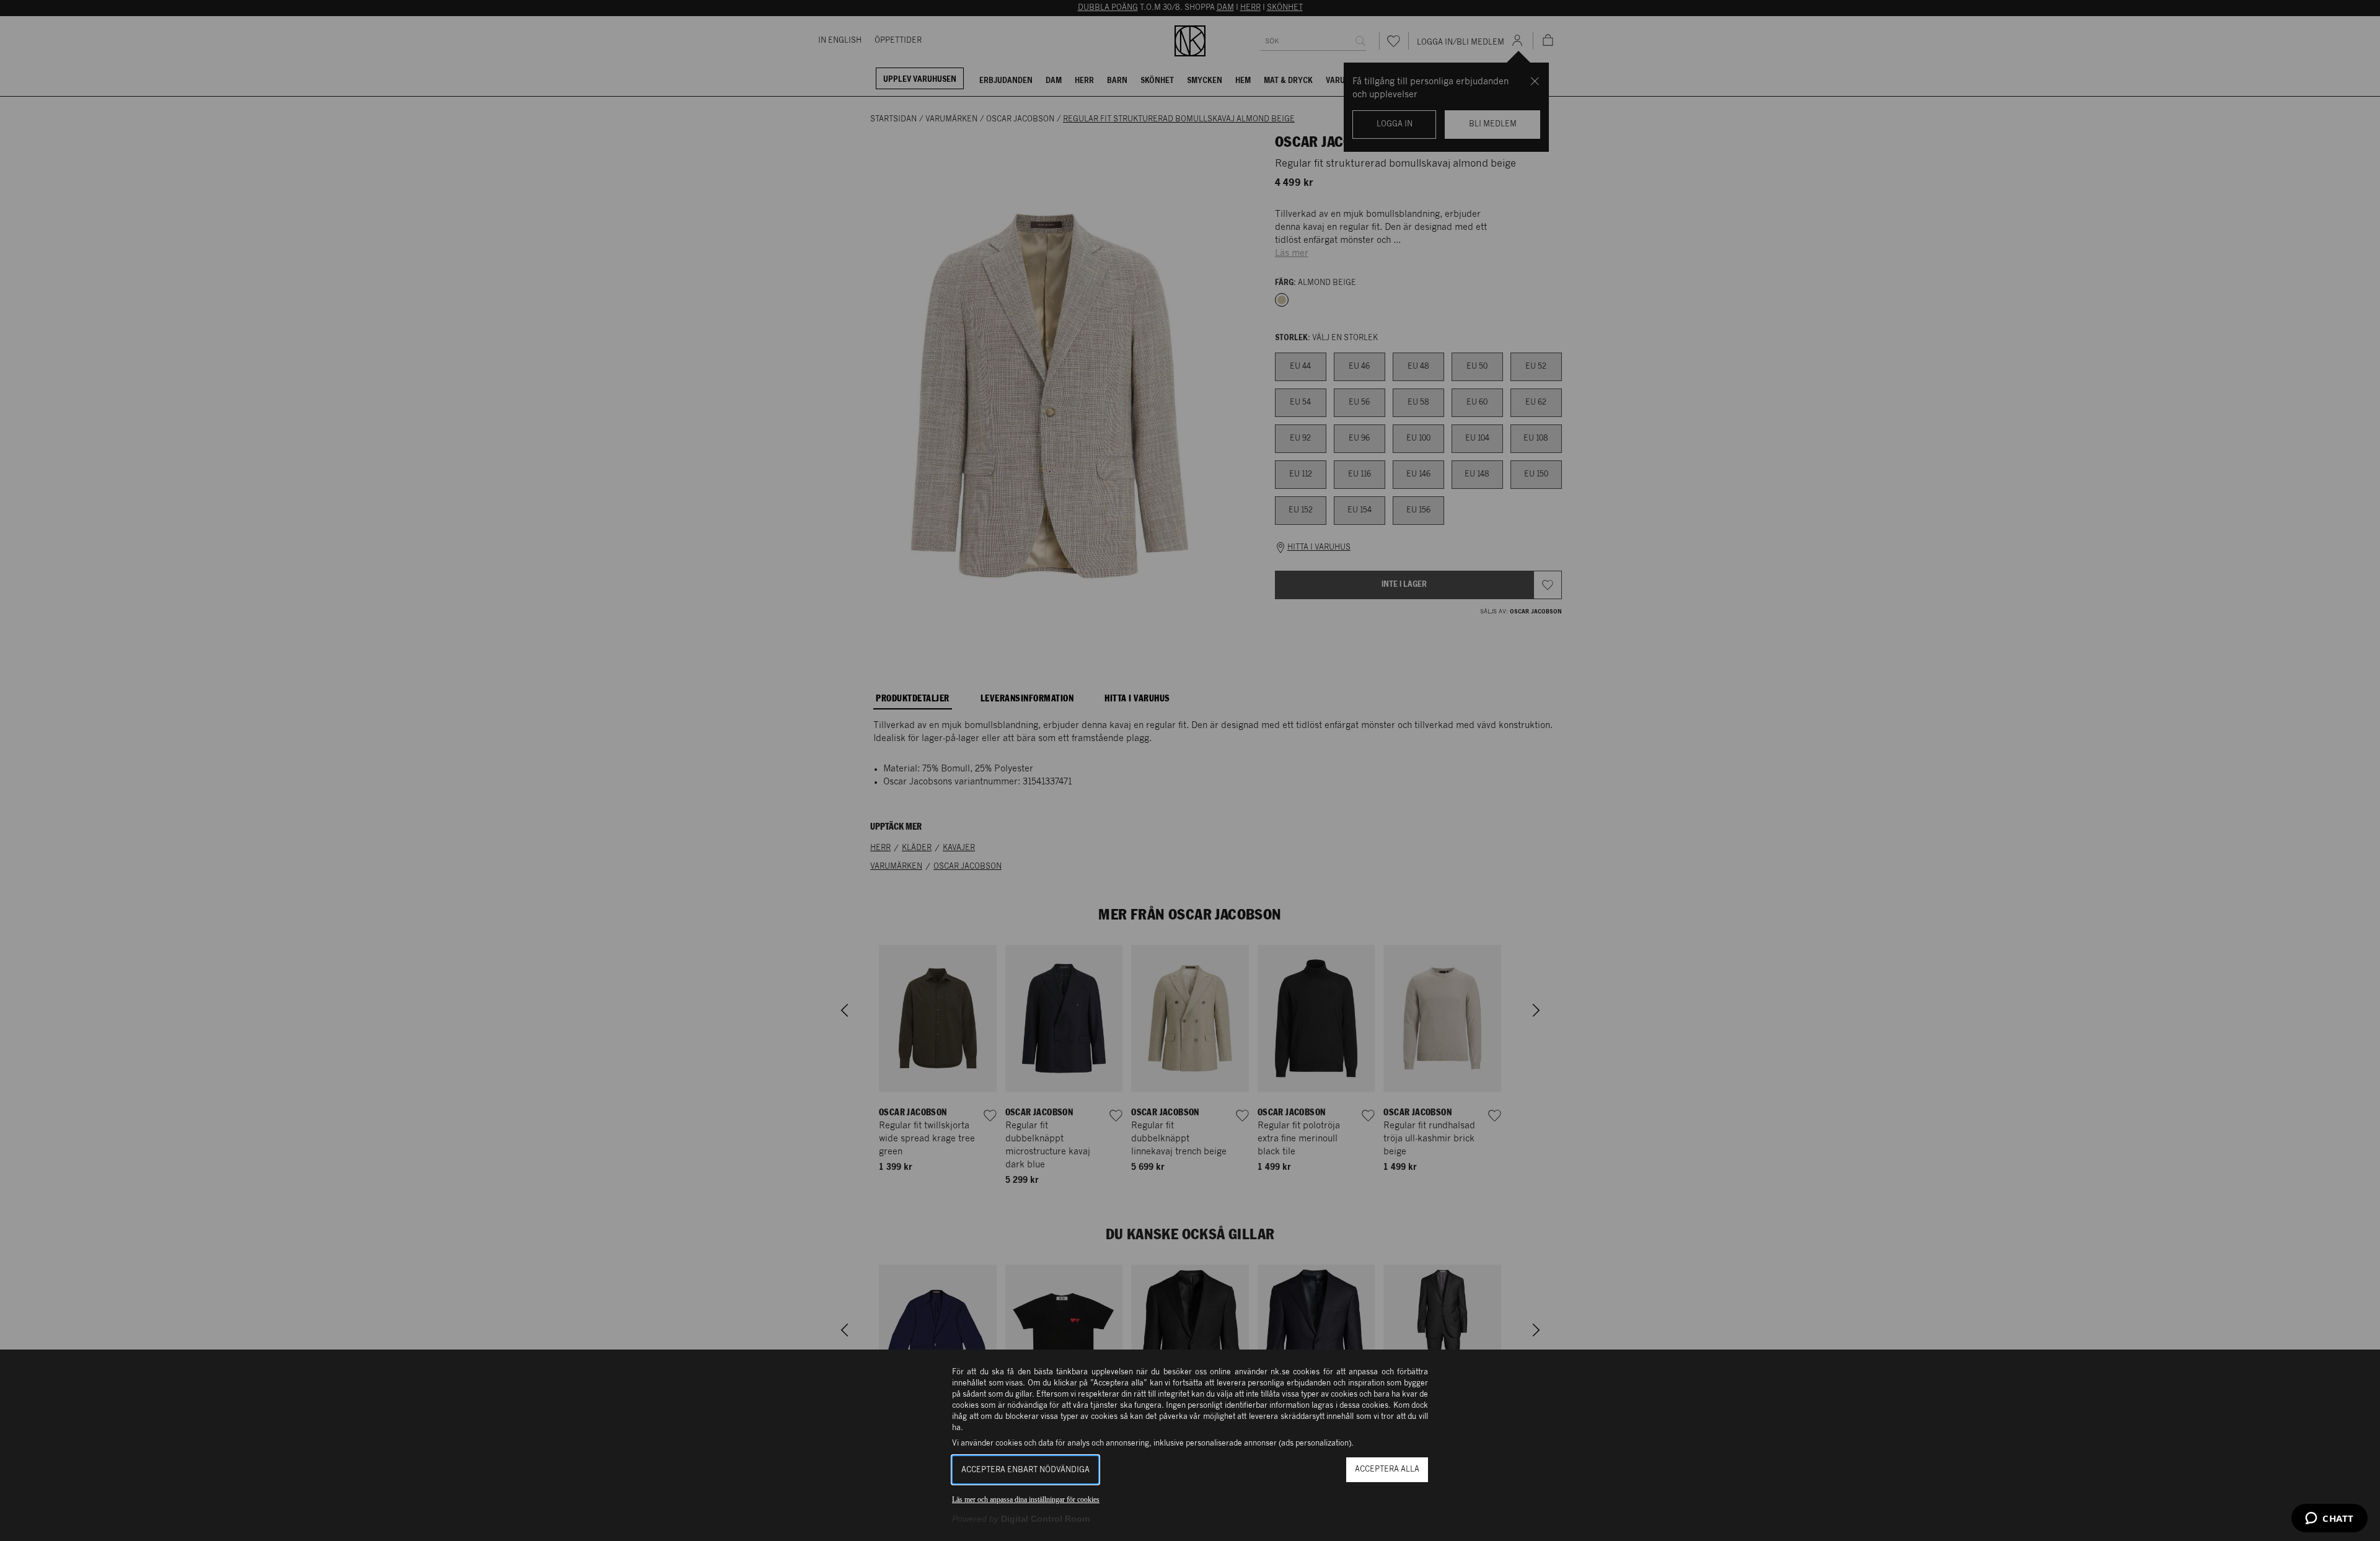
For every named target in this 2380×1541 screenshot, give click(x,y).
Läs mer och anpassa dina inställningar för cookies (1026, 1499)
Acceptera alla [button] (1387, 1469)
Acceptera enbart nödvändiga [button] (1025, 1470)
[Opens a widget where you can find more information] (2329, 1519)
